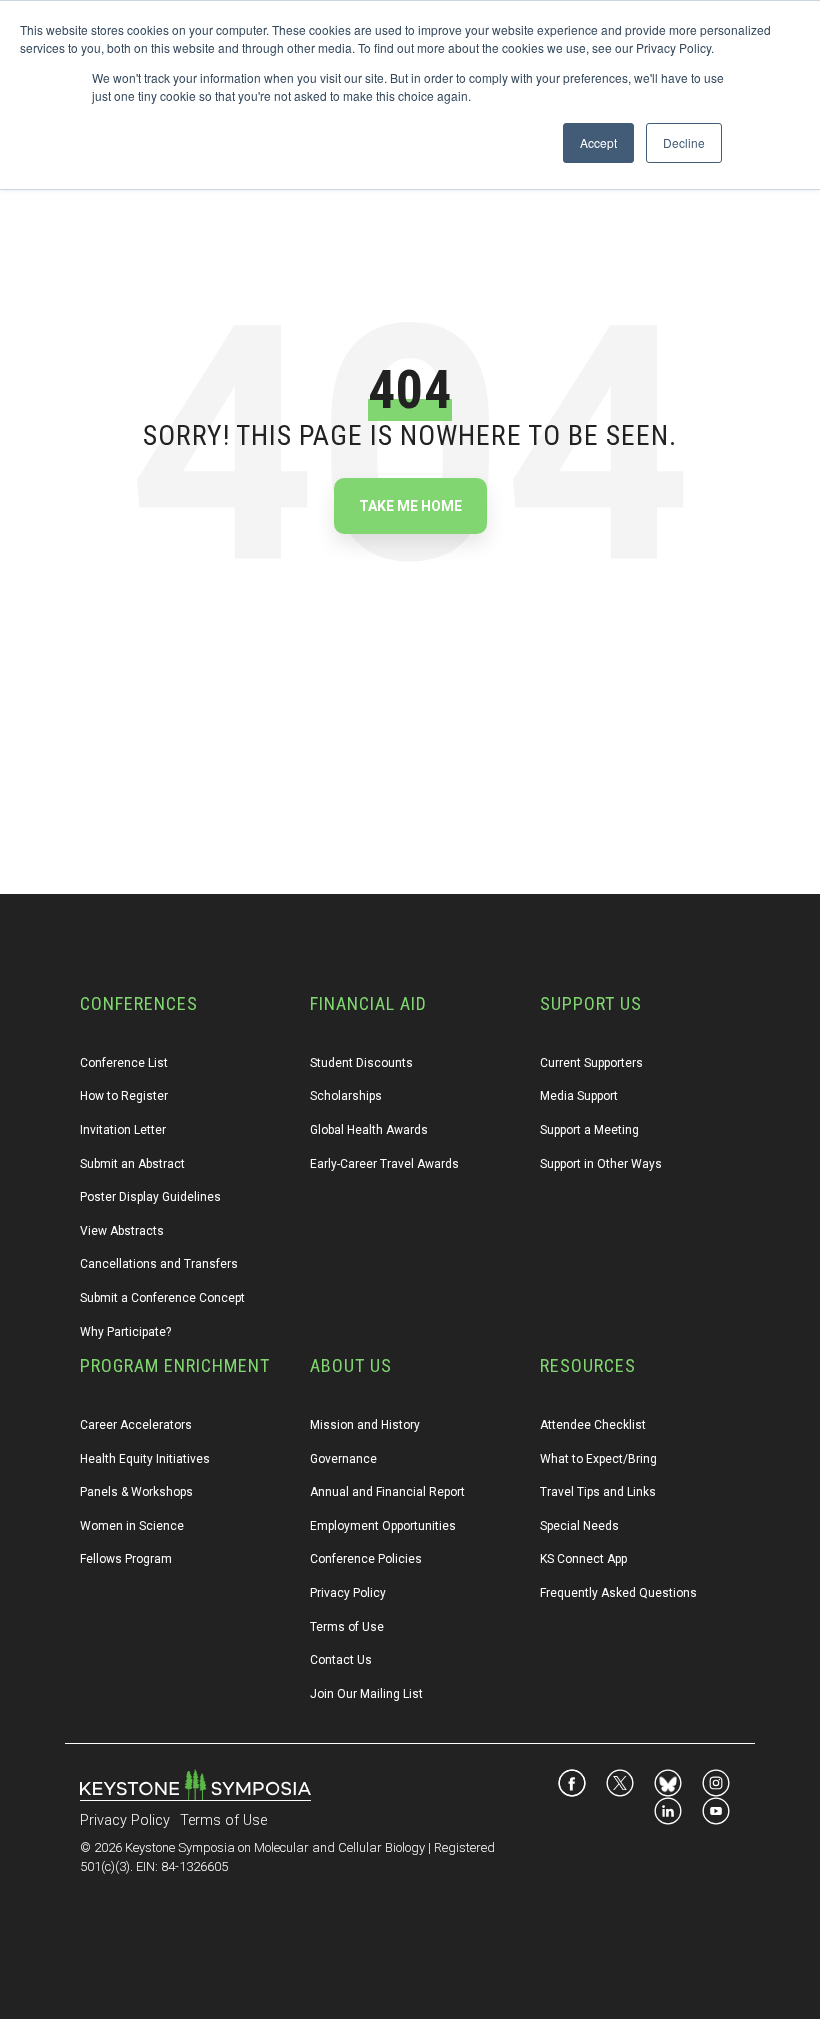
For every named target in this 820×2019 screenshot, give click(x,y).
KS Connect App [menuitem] (583, 1559)
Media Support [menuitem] (579, 1096)
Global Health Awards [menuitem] (369, 1130)
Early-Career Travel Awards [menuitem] (384, 1164)
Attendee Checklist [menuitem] (593, 1425)
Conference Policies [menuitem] (366, 1559)
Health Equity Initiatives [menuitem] (145, 1459)
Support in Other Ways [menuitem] (601, 1164)
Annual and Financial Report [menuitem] (387, 1492)
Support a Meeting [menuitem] (589, 1130)
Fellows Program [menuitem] (126, 1559)
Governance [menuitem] (343, 1459)
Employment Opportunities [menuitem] (383, 1526)
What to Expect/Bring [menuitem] (598, 1459)
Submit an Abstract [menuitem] (132, 1164)
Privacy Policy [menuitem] (348, 1593)
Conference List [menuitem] (124, 1063)
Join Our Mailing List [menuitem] (366, 1694)
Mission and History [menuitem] (365, 1425)
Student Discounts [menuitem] (361, 1063)
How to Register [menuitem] (124, 1096)
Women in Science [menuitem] (132, 1526)
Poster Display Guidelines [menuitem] (150, 1197)
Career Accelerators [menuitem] (136, 1425)
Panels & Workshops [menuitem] (136, 1492)
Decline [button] (684, 142)
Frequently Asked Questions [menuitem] (618, 1593)
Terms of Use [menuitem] (347, 1627)
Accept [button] (598, 142)
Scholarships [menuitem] (346, 1096)
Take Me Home (410, 506)
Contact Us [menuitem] (341, 1660)
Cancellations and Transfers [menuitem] (159, 1264)
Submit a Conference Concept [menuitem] (162, 1298)
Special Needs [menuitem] (579, 1526)
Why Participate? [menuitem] (125, 1332)
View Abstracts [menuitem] (122, 1231)
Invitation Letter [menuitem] (123, 1130)
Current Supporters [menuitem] (591, 1063)
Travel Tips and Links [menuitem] (598, 1492)
